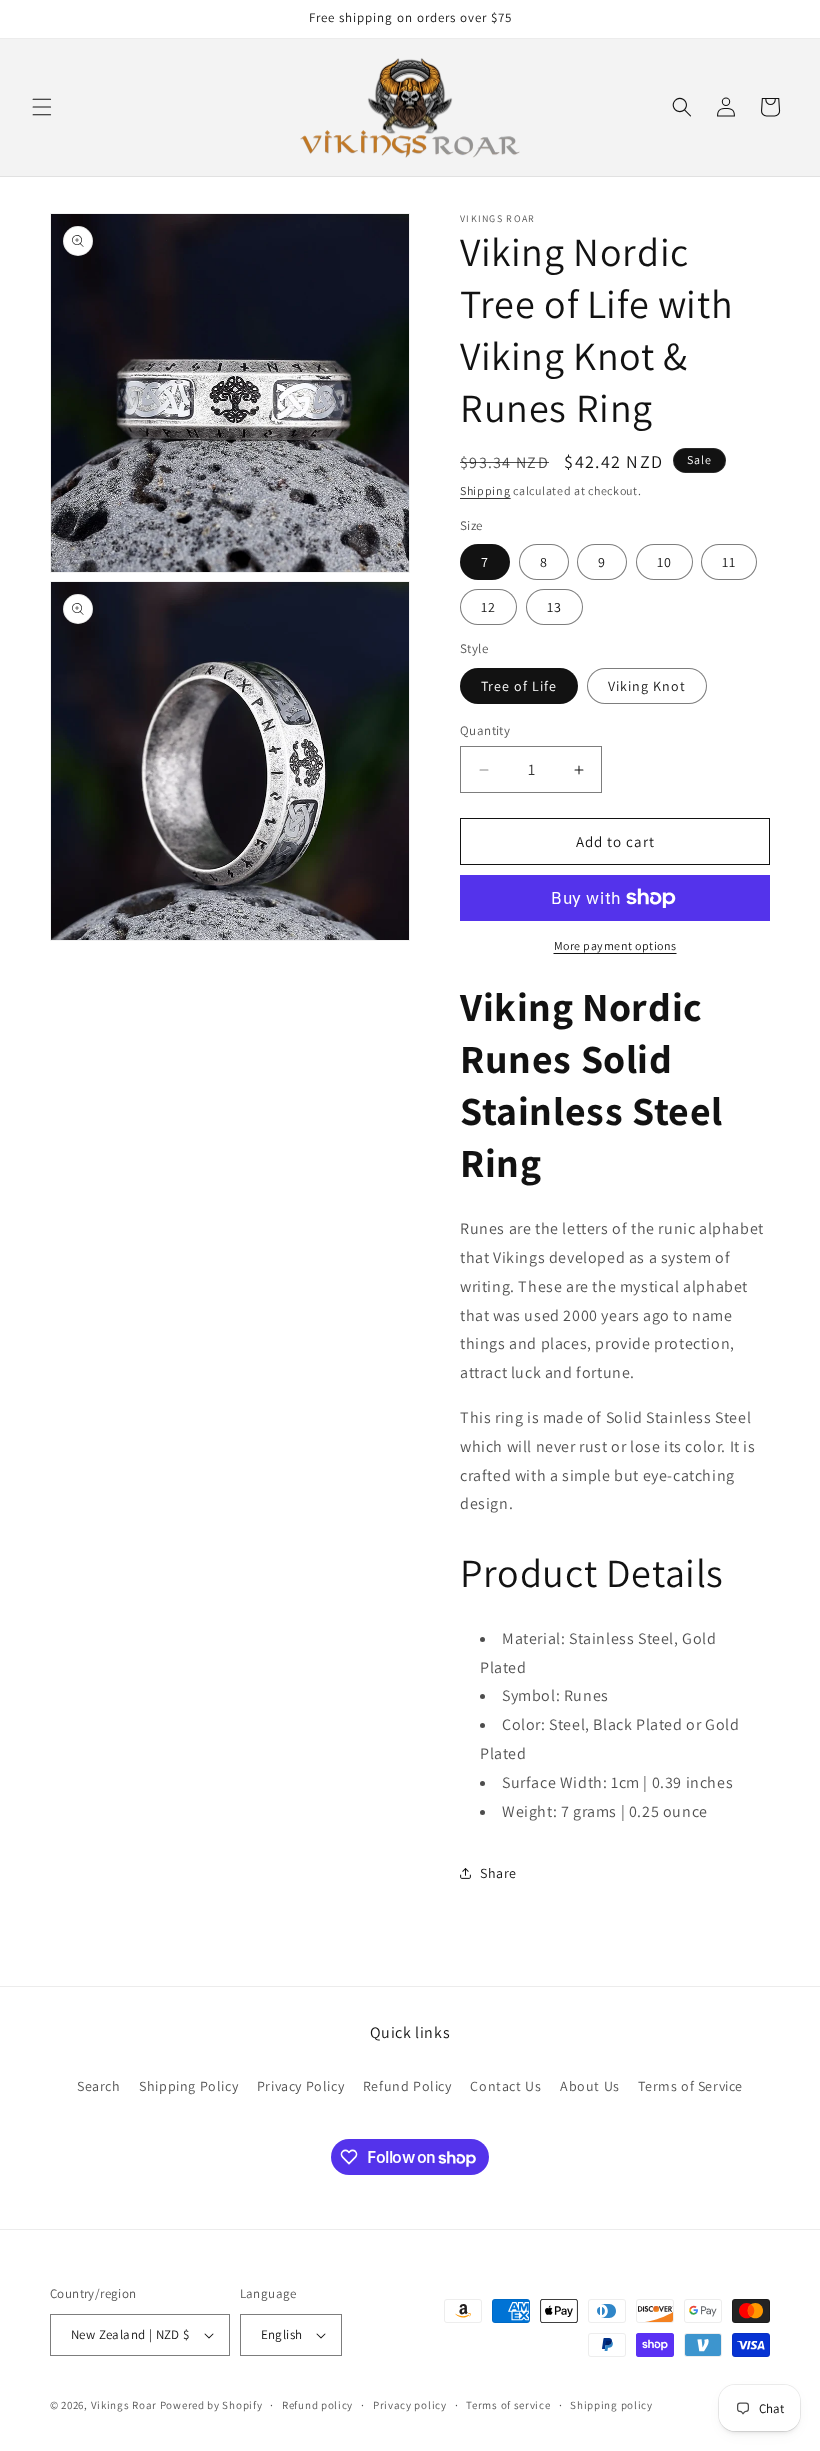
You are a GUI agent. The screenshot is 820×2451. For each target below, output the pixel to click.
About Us (590, 2086)
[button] (42, 107)
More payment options (615, 945)
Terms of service (508, 2405)
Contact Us (505, 2086)
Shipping (485, 490)
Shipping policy (611, 2405)
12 (488, 607)
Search (99, 2086)
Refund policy (317, 2405)
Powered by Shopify (211, 2405)
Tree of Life (519, 686)
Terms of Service (690, 2086)
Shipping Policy (188, 2086)
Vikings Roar (124, 2405)
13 (554, 607)
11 (729, 562)
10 (664, 562)
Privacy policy (410, 2405)
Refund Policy (407, 2086)
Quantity (485, 730)
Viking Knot (647, 686)
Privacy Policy (300, 2086)
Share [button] (498, 1873)
